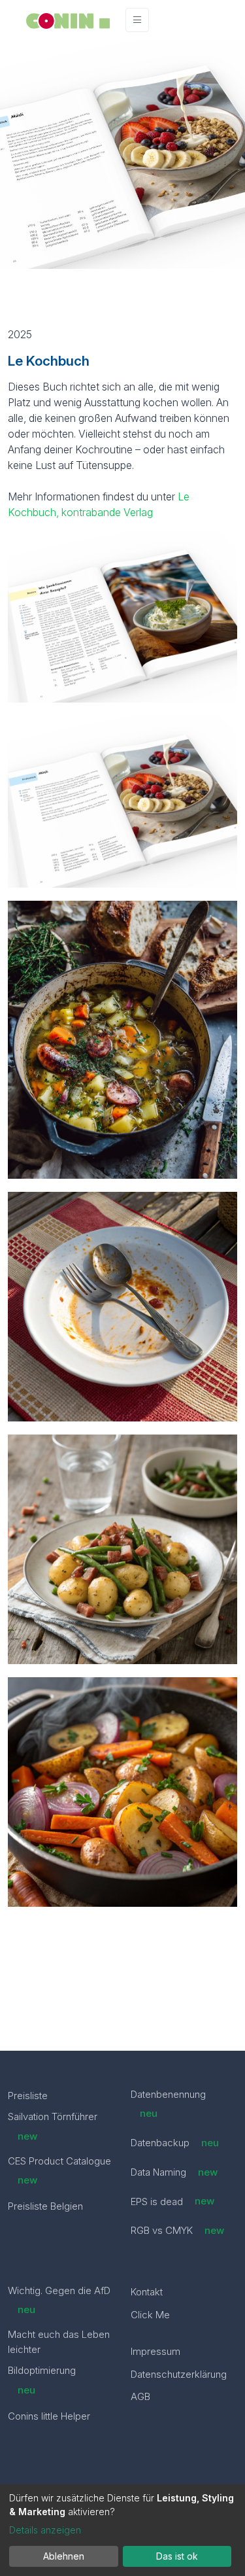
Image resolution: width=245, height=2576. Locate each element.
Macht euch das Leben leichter (59, 2342)
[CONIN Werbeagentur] (68, 20)
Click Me (150, 2315)
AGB (140, 2396)
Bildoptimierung (42, 2380)
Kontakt (147, 2292)
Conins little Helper (49, 2416)
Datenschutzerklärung (179, 2374)
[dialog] (122, 2530)
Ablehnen (64, 2556)
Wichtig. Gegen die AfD (59, 2300)
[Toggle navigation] (137, 20)
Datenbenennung (168, 2104)
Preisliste (28, 2096)
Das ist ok (177, 2556)
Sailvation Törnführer (53, 2126)
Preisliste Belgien (45, 2206)
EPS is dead (173, 2201)
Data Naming (174, 2172)
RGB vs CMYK (178, 2230)
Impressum (155, 2351)
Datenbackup (175, 2143)
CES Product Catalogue (59, 2170)
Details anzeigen (45, 2530)
